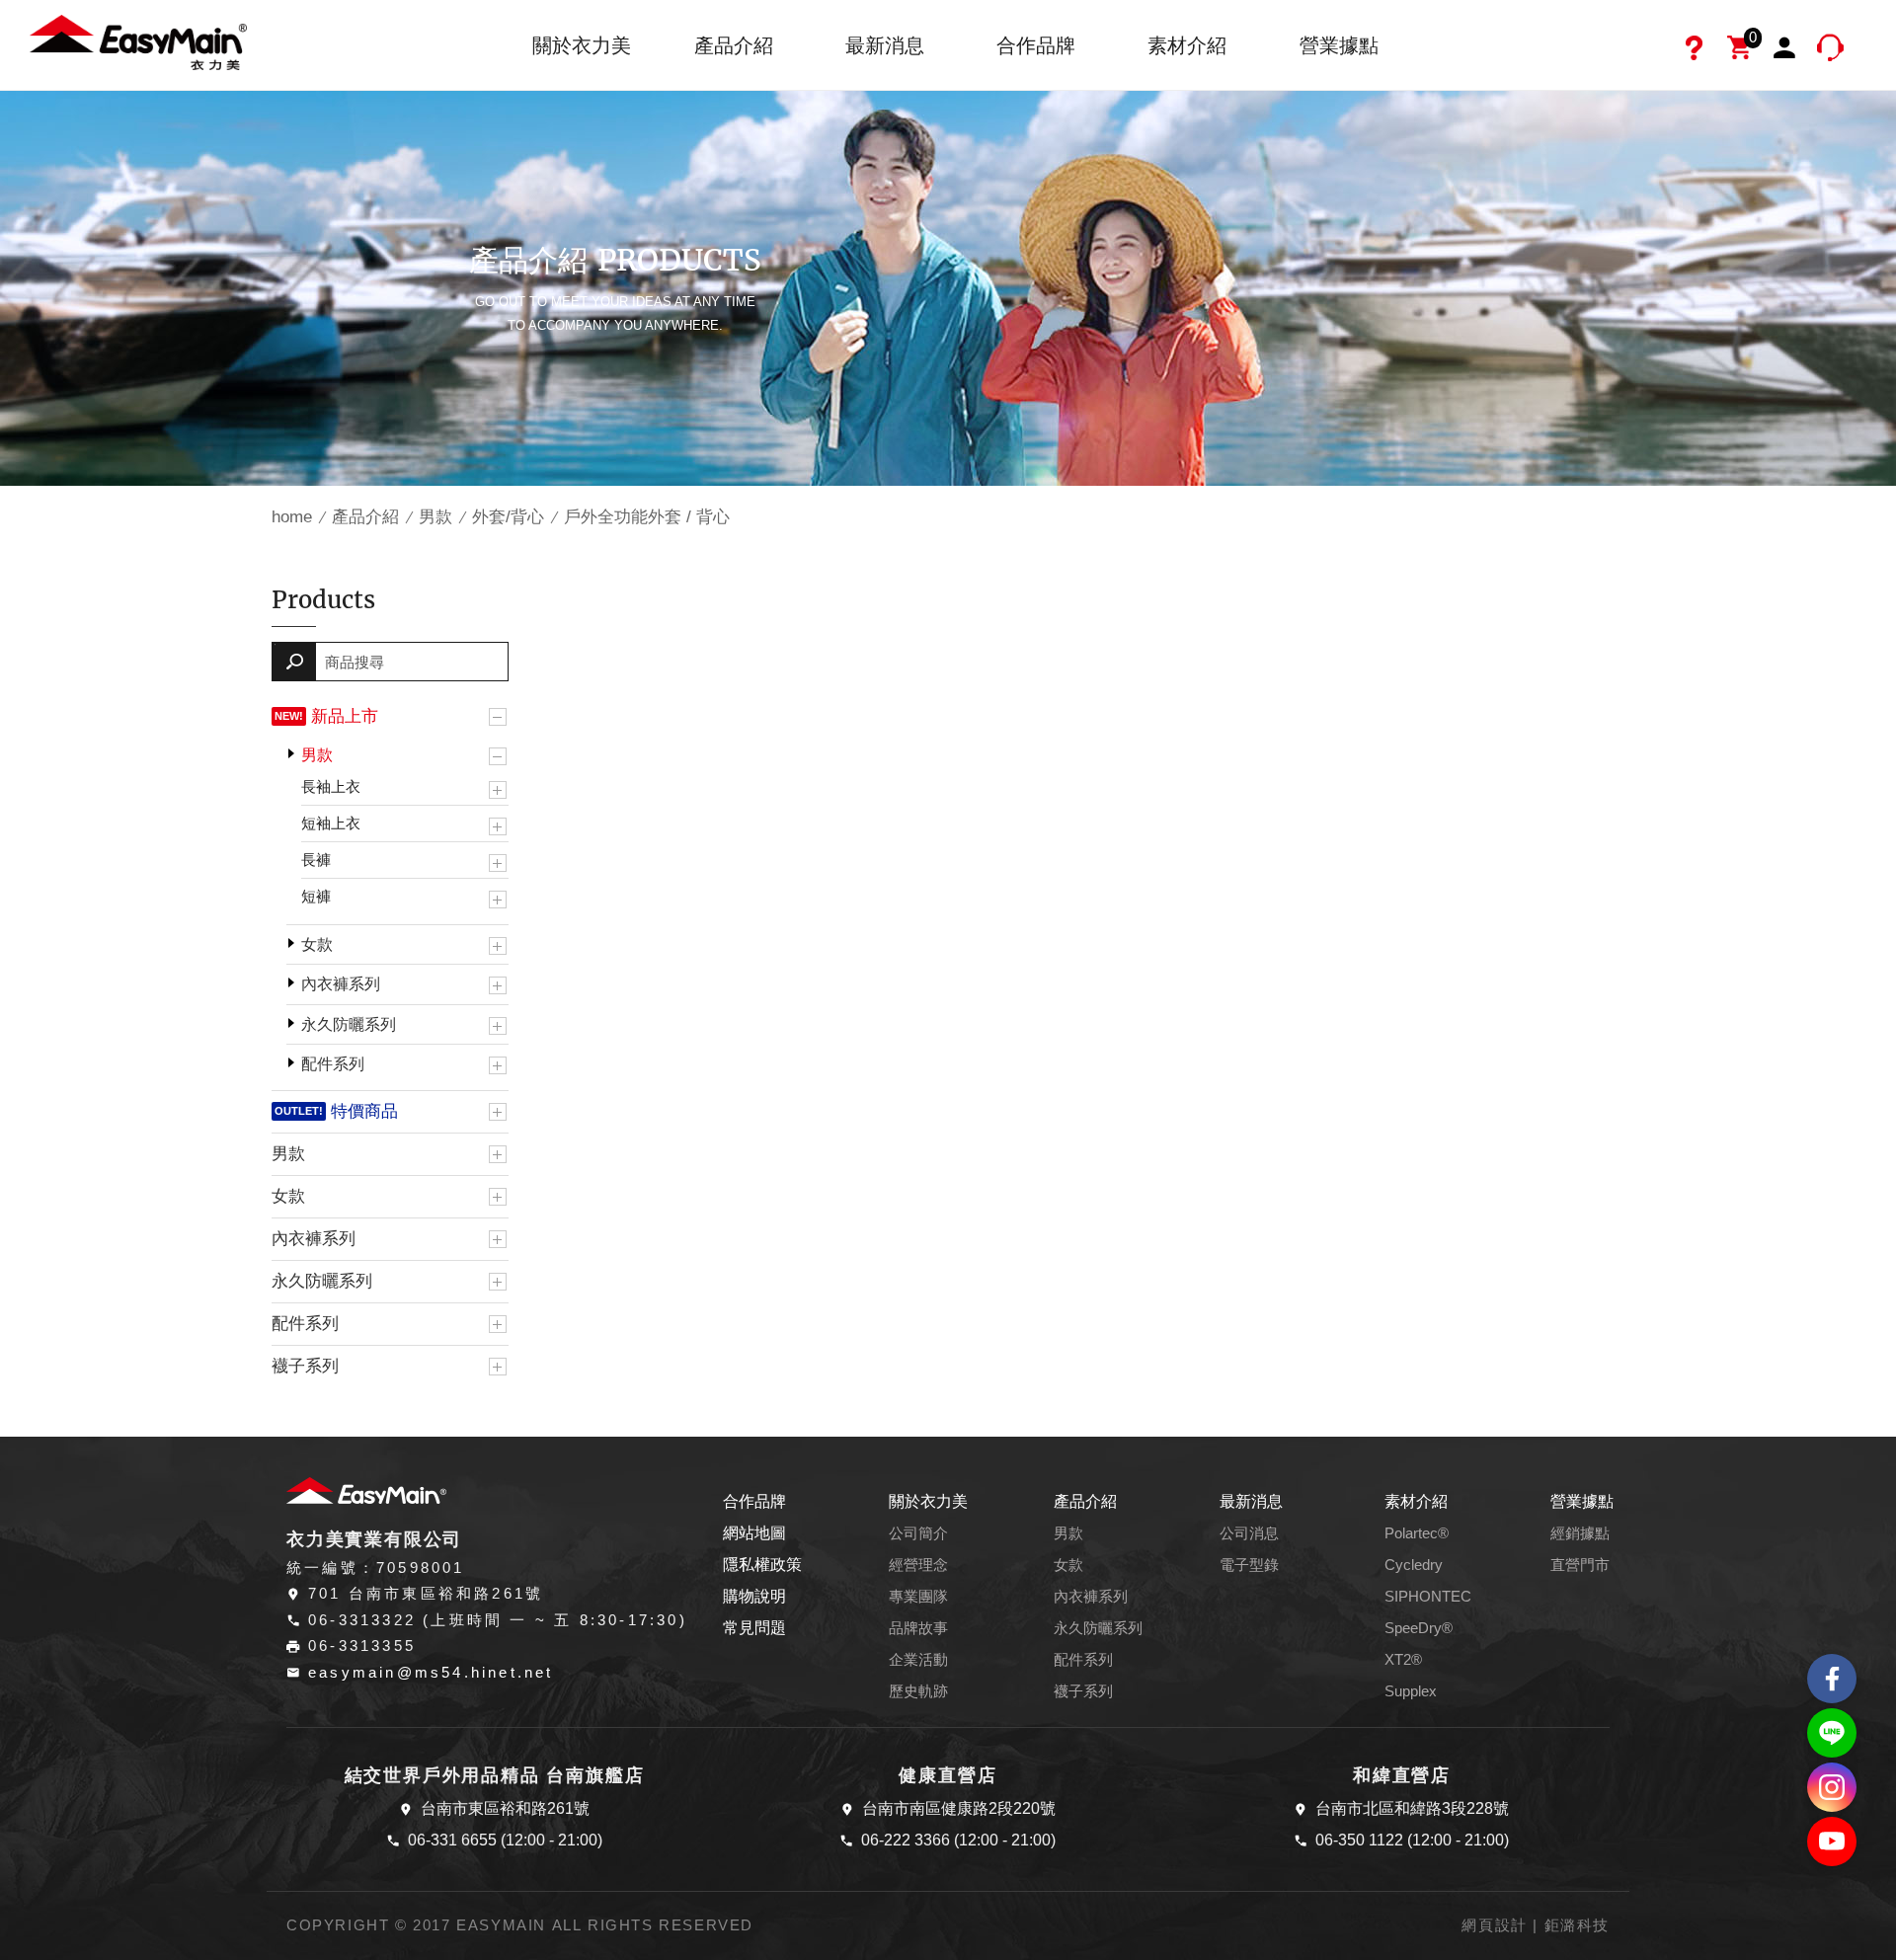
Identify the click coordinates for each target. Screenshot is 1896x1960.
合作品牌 (1036, 45)
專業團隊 (918, 1597)
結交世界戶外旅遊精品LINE (1832, 1733)
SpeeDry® (1419, 1628)
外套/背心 (508, 517)
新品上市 (345, 716)
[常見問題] (1697, 50)
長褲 (316, 860)
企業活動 (918, 1660)
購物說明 (754, 1596)
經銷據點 (1580, 1533)
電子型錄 (1249, 1565)
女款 (317, 944)
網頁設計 (1494, 1925)
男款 (435, 517)
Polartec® (1417, 1533)
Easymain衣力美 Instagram (1832, 1787)
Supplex (1411, 1691)
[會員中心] (1787, 50)
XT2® (1403, 1660)
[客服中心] (1833, 50)
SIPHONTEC (1428, 1597)
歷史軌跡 (918, 1691)
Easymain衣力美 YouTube (1832, 1842)
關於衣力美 (582, 45)
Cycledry (1414, 1565)
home (292, 517)
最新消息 (885, 45)
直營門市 (1580, 1565)
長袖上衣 (331, 786)
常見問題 (754, 1628)
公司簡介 (918, 1533)
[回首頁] (138, 41)
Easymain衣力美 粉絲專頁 (1832, 1679)
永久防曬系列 (349, 1024)
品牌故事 (918, 1628)
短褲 (316, 896)
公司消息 (1249, 1533)
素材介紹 (1187, 45)
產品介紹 (734, 45)
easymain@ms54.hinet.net (431, 1673)
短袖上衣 (331, 823)
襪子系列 (305, 1366)
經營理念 (918, 1565)
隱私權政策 (762, 1565)
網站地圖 (754, 1533)
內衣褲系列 (341, 984)
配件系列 (333, 1064)
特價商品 (364, 1111)
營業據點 (1339, 45)
